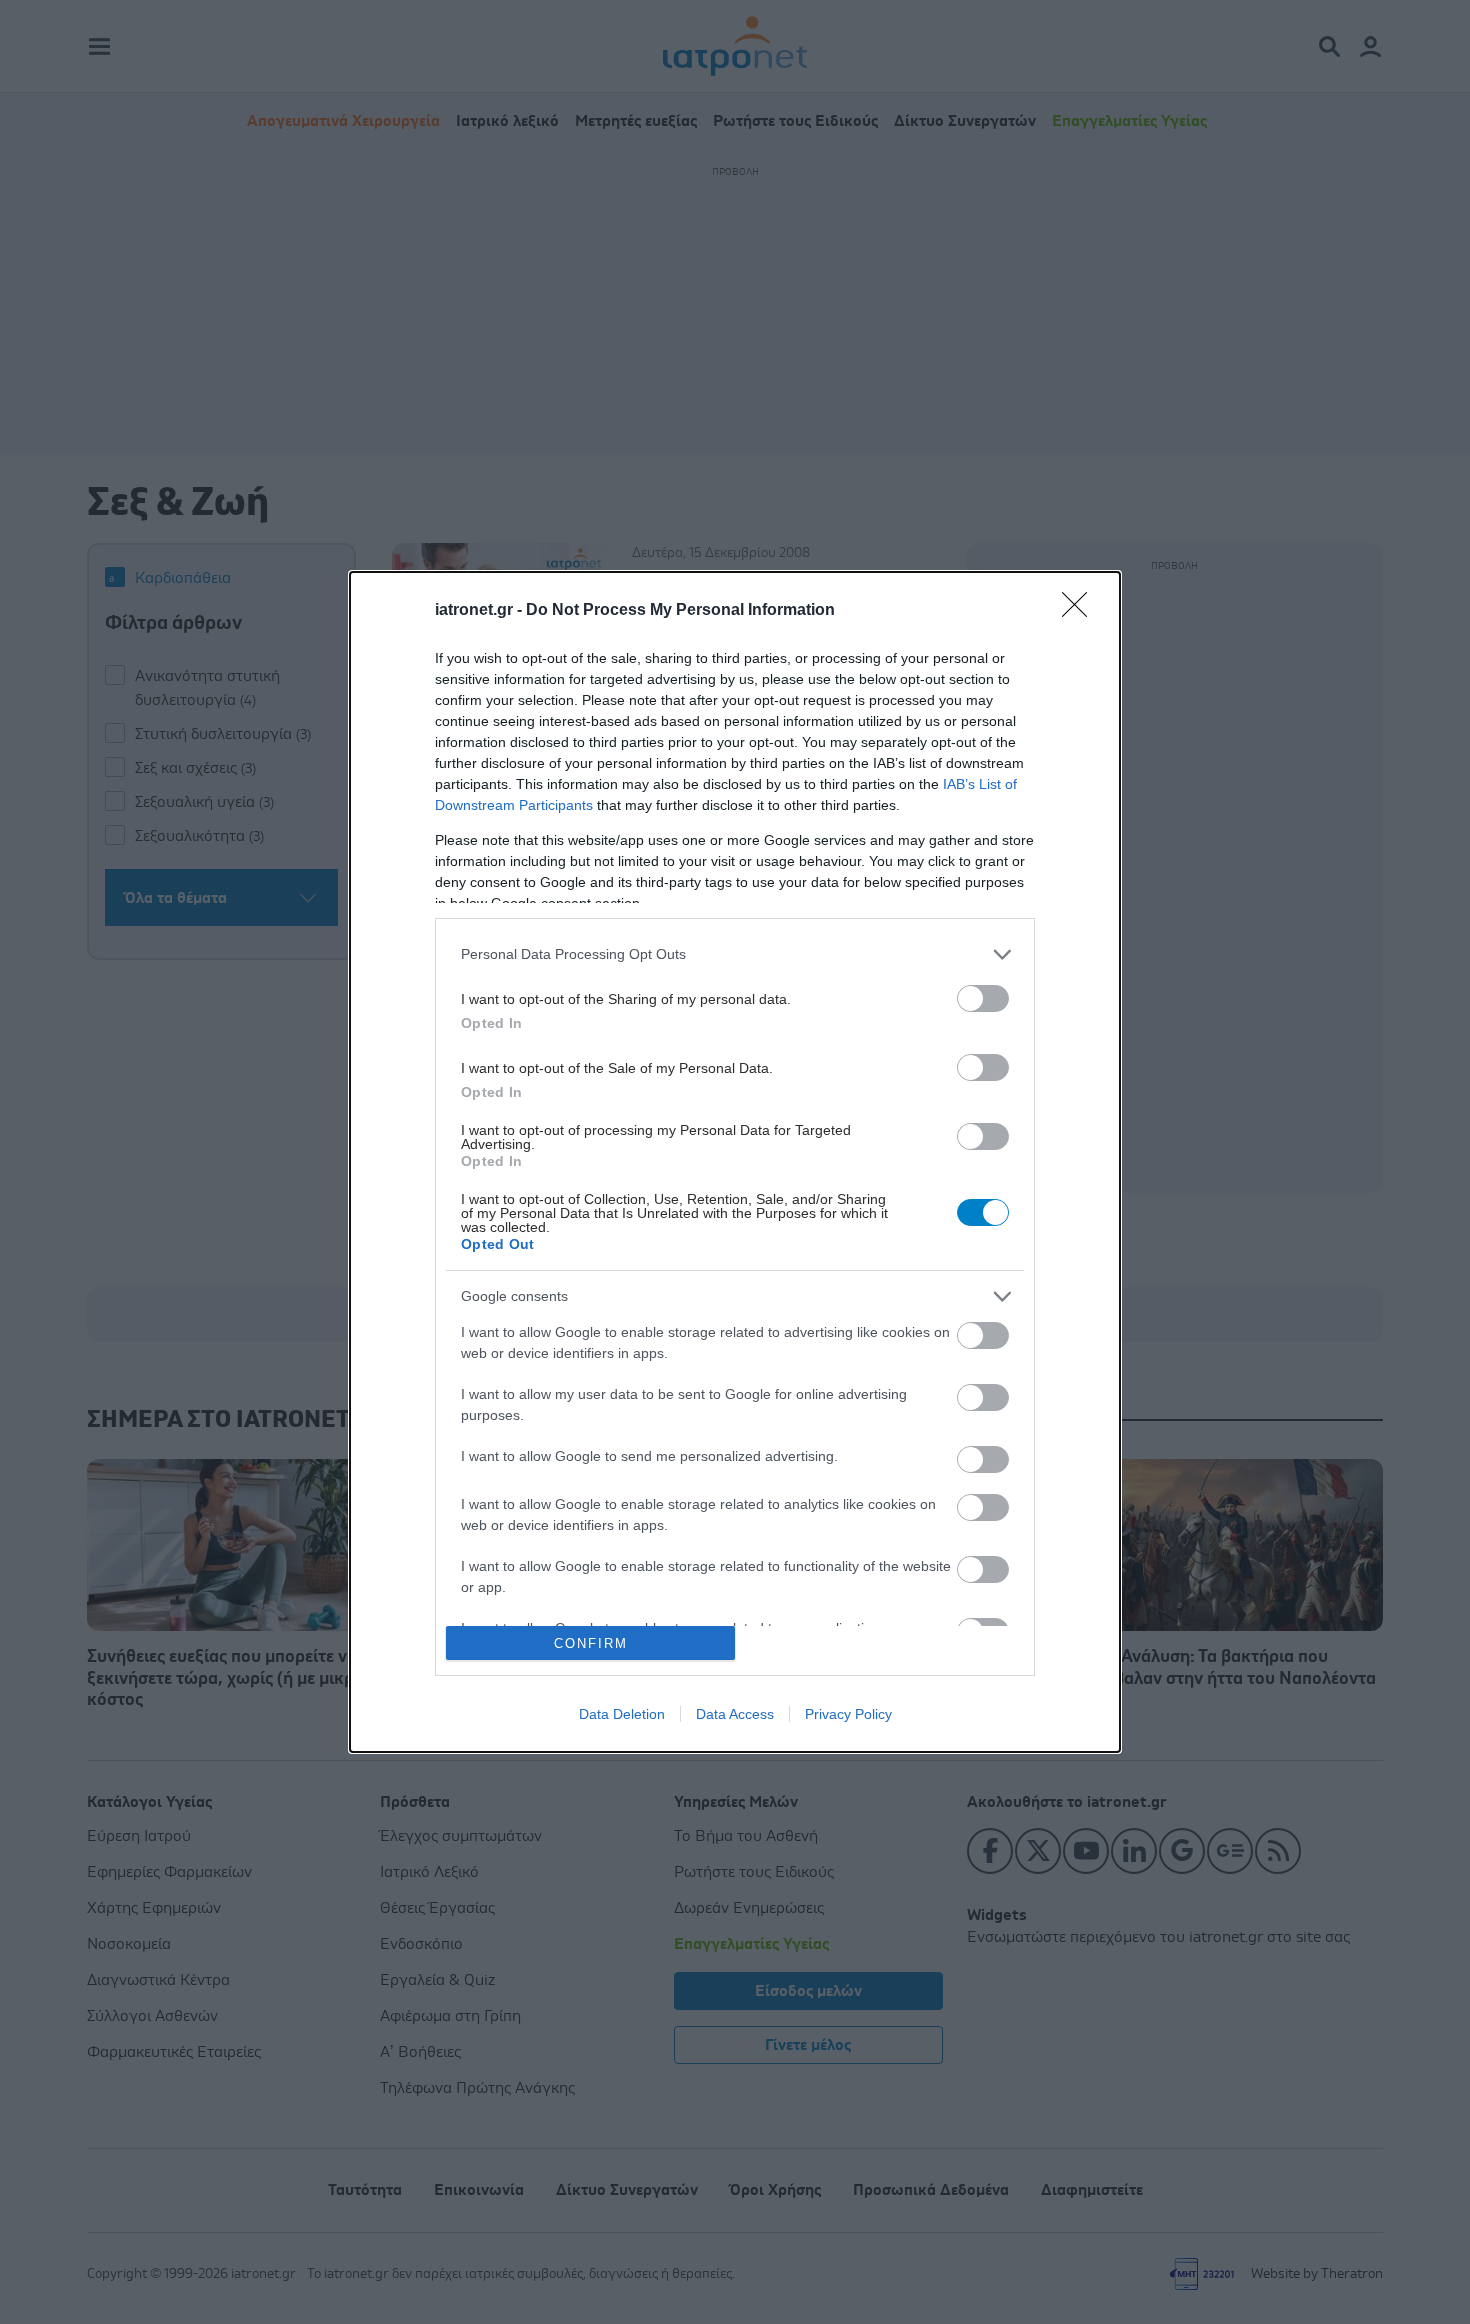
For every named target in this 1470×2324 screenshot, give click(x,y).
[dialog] (735, 1162)
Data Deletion (622, 1714)
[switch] (983, 998)
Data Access (735, 1714)
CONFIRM (591, 1643)
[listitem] (735, 954)
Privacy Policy (848, 1714)
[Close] (1081, 611)
